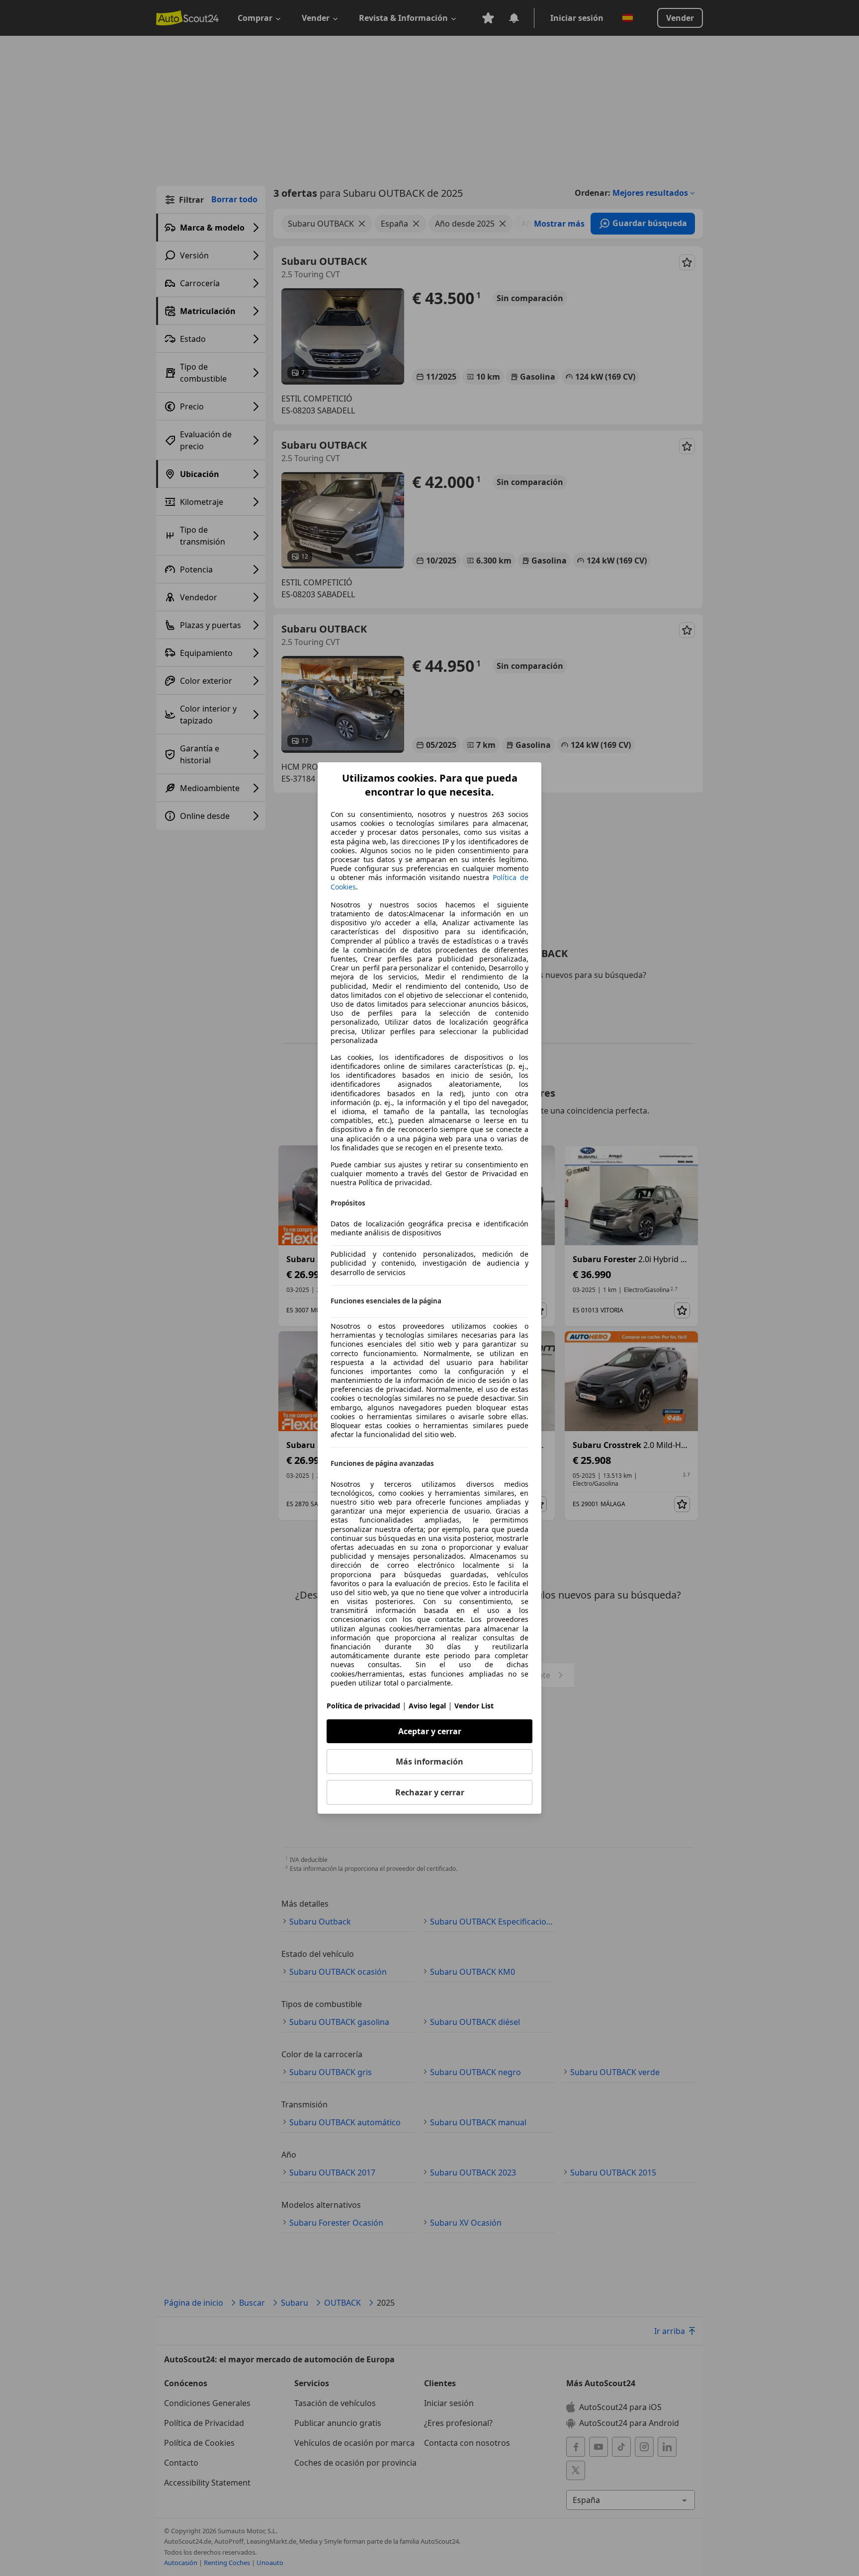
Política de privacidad (363, 1706)
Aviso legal (427, 1706)
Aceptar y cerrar (430, 1731)
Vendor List (474, 1706)
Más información (429, 1762)
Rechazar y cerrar (430, 1792)
